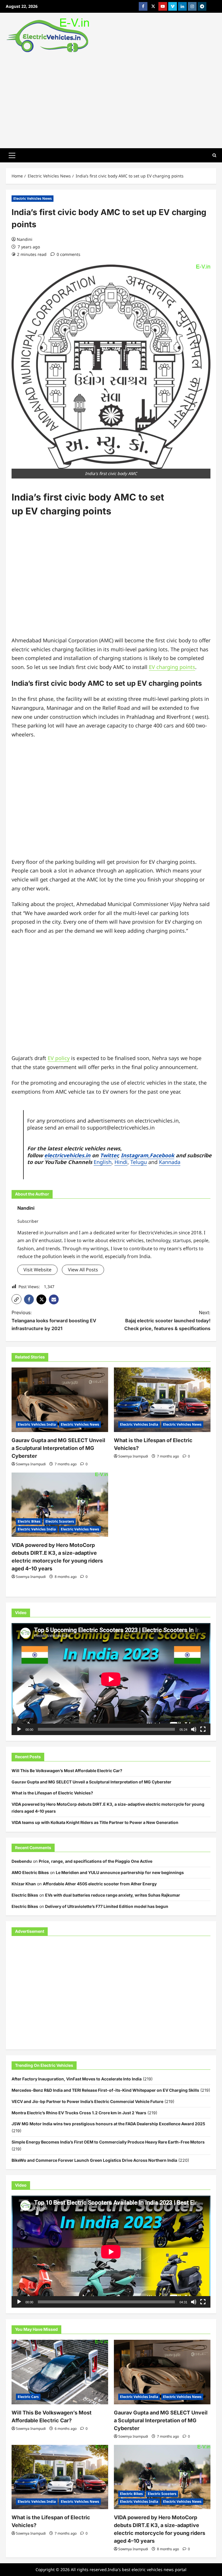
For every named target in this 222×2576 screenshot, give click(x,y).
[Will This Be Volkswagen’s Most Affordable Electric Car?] (60, 2372)
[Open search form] (214, 155)
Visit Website (37, 1270)
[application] (111, 1679)
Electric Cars (28, 2397)
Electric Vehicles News (33, 198)
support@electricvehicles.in (121, 1127)
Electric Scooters (60, 1521)
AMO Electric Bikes (30, 1872)
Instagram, (135, 1155)
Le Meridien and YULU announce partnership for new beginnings (120, 1872)
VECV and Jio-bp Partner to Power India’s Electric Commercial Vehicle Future (87, 2101)
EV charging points (172, 667)
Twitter (109, 1155)
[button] (12, 155)
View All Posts (83, 1270)
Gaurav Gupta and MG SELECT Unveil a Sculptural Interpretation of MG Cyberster (58, 1448)
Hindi (121, 1162)
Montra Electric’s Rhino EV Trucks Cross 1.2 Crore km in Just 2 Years (79, 2113)
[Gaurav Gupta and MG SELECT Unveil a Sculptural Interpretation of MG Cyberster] (60, 1400)
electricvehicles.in (67, 1155)
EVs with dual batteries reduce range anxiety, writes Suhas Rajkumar (113, 1895)
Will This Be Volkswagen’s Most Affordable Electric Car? (67, 1771)
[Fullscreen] (203, 1729)
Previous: (54, 1320)
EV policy (59, 1058)
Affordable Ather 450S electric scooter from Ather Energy (100, 1884)
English (103, 1162)
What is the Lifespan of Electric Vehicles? (52, 1793)
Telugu (139, 1162)
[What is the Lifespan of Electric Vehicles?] (162, 1400)
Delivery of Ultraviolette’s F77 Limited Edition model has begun (107, 1906)
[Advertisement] (111, 99)
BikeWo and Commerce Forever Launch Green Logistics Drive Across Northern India (94, 2160)
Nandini (25, 239)
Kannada (170, 1162)
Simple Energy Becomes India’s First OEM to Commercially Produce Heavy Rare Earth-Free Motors (108, 2142)
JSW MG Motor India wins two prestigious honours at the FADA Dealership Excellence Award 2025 (108, 2124)
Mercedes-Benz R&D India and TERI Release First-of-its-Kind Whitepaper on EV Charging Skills (105, 2090)
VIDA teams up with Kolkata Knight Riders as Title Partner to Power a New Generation (95, 1822)
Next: (167, 1320)
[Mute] (194, 1729)
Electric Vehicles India (37, 1424)
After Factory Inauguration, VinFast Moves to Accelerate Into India (77, 2079)
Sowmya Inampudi (31, 1464)
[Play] (19, 1729)
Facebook (162, 1155)
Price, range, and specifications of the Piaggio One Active (96, 1861)
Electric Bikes (29, 1521)
